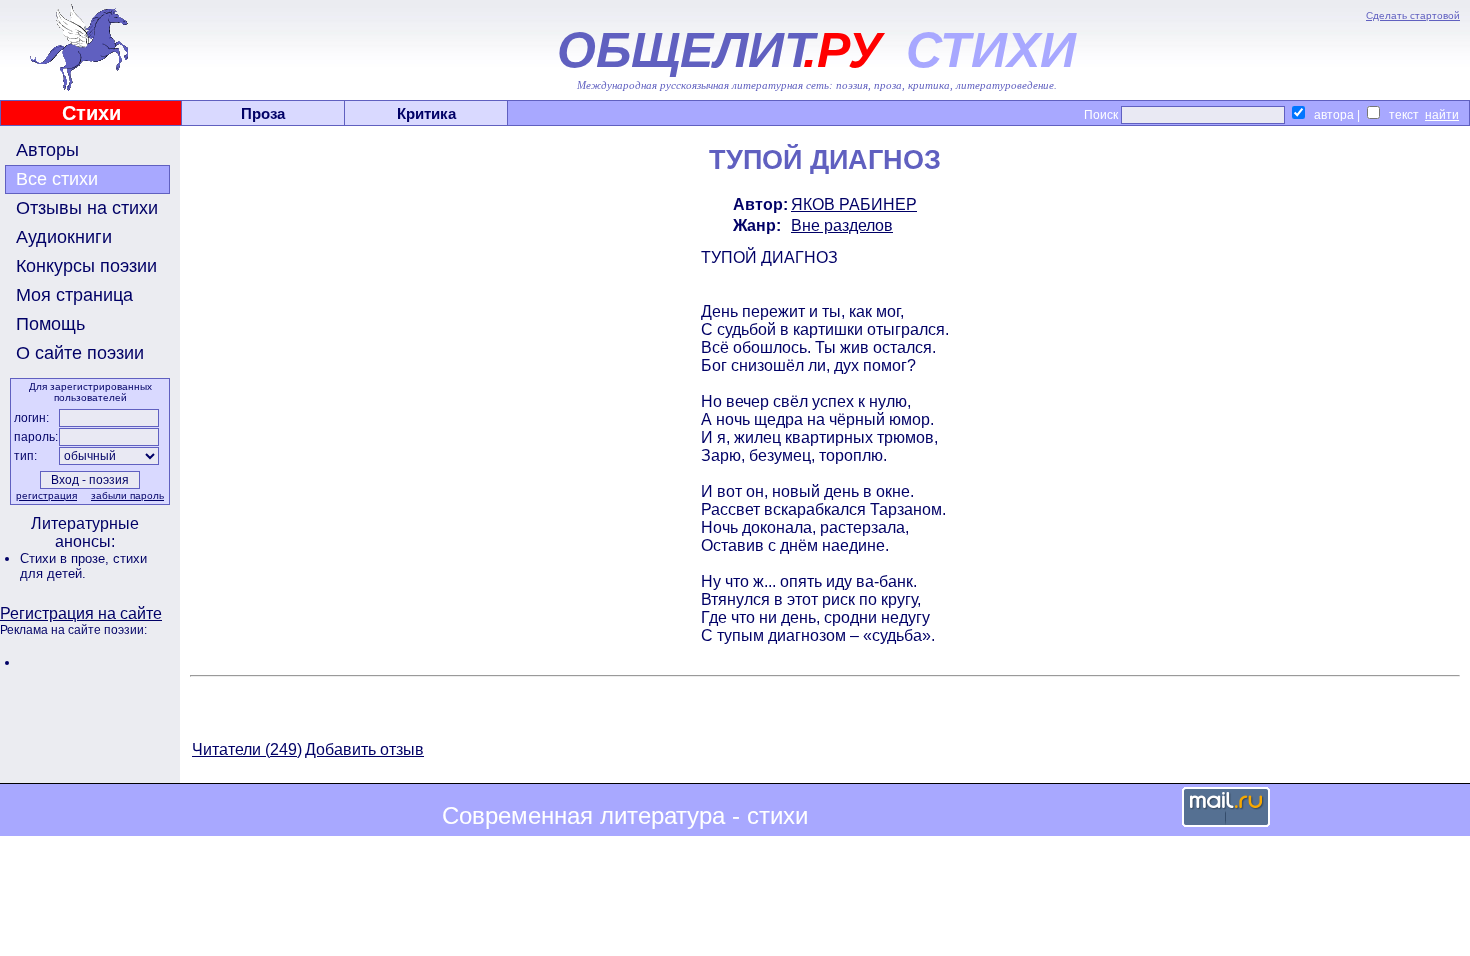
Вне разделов (842, 225)
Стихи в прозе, (66, 558)
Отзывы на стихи (87, 208)
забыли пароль (127, 495)
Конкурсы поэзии (86, 266)
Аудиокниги (64, 237)
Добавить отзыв (364, 749)
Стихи (91, 113)
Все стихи (57, 179)
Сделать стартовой (1413, 15)
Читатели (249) (247, 749)
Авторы (47, 150)
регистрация (46, 495)
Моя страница (74, 295)
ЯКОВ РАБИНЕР (854, 204)
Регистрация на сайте (81, 613)
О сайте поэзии (80, 353)
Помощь (50, 324)
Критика (426, 113)
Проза (263, 113)
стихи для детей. (83, 566)
